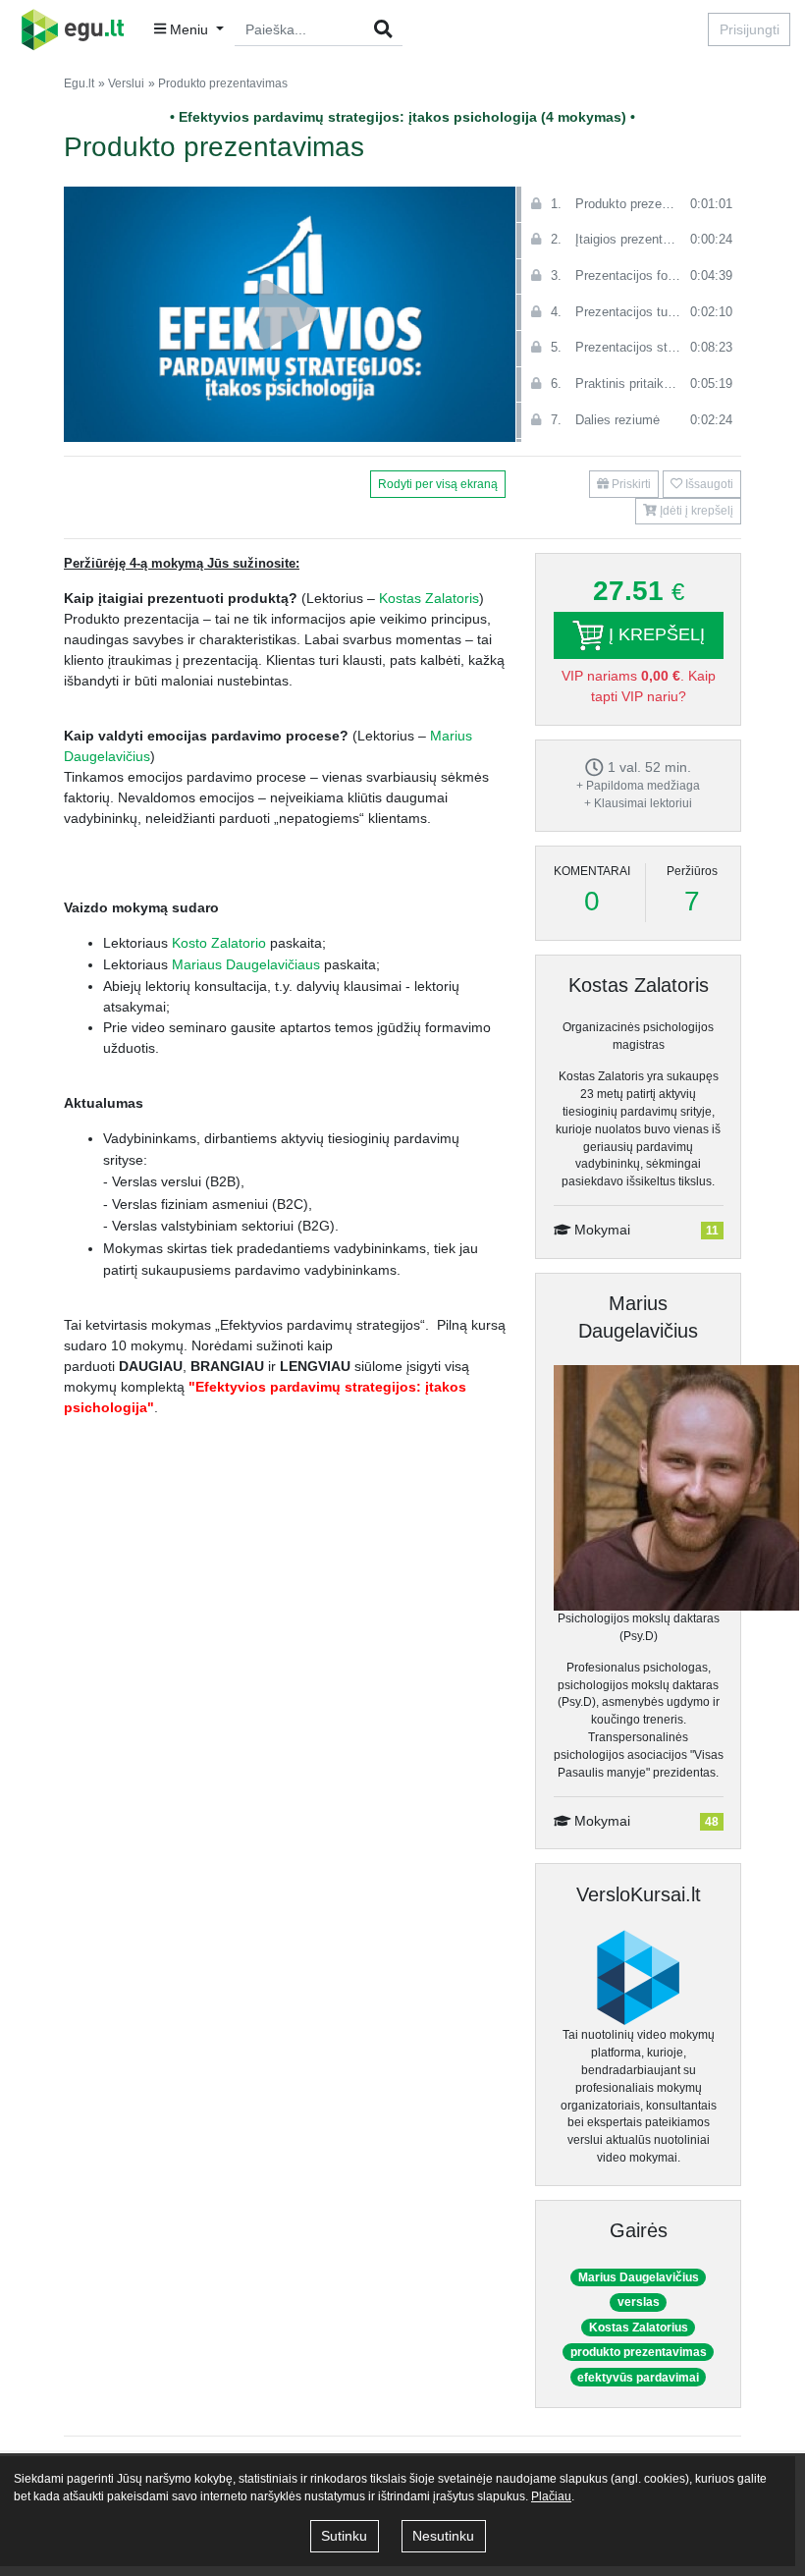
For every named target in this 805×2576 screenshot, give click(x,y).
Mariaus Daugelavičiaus (246, 964)
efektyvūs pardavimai (638, 2378)
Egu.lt (79, 83)
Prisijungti (750, 29)
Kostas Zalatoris (429, 598)
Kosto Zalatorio (219, 943)
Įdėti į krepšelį (695, 511)
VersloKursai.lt (639, 1894)
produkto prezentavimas (639, 2352)
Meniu (189, 29)
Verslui (126, 83)
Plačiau (551, 2496)
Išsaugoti (708, 484)
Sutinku (344, 2536)
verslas (639, 2302)
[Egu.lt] (79, 29)
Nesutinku (443, 2536)
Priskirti (630, 484)
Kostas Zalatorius (639, 2328)
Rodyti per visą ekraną (438, 484)
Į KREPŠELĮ (654, 634)
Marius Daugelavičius (639, 2277)
